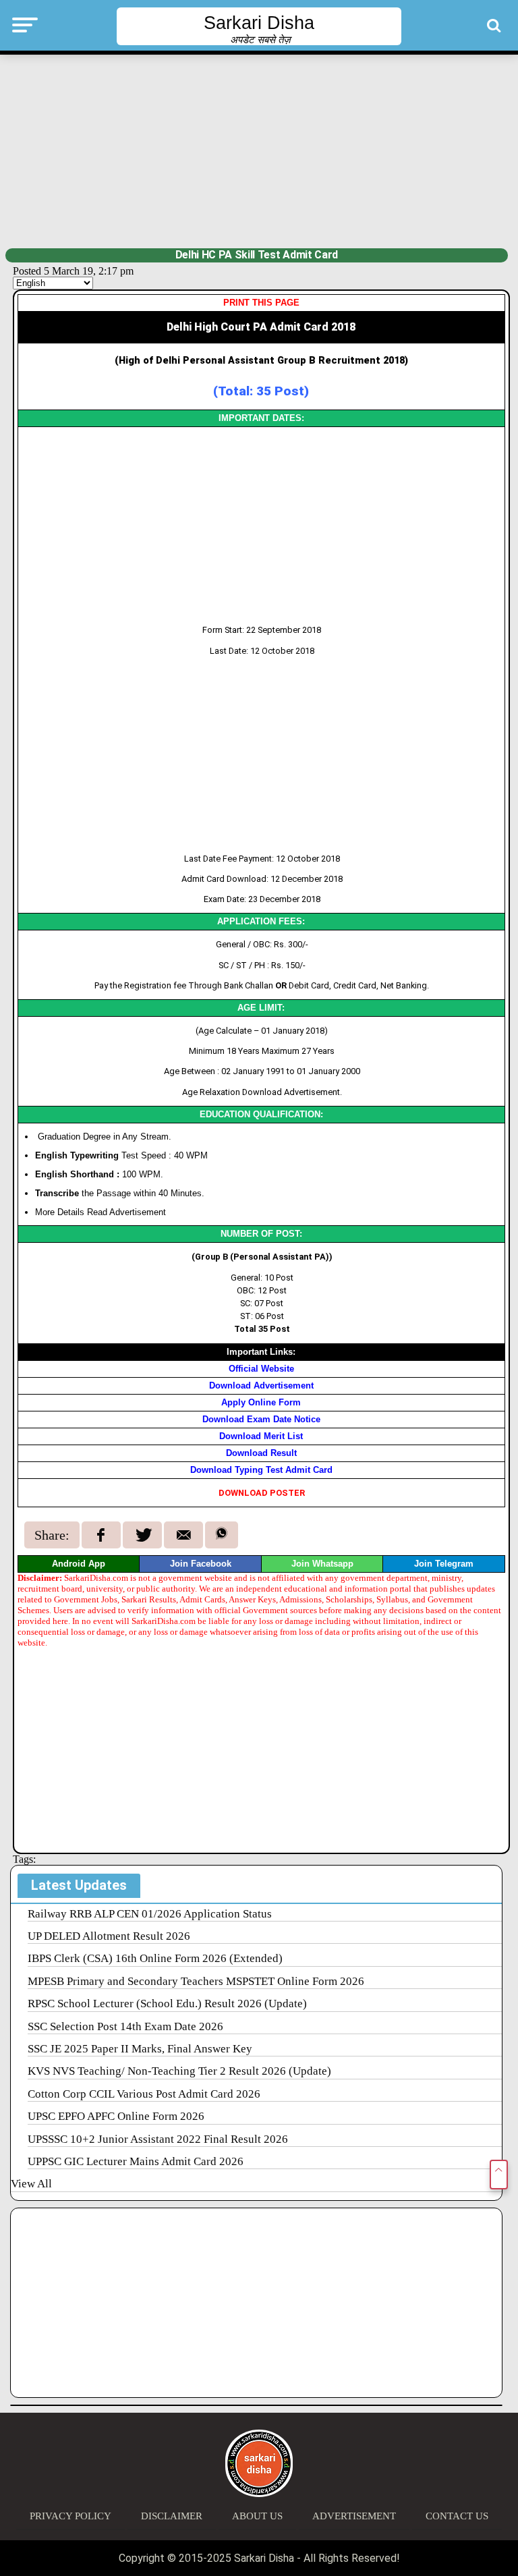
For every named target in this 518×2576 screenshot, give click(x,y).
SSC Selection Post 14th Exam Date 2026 (125, 2026)
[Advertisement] (259, 150)
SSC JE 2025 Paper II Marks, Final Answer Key (140, 2049)
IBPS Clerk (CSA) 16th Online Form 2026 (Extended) (155, 1958)
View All (31, 2184)
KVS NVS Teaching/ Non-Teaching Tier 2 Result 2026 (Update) (179, 2071)
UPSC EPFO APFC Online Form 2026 (116, 2116)
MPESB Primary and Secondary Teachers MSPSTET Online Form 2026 (196, 1981)
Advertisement (354, 2516)
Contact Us (457, 2516)
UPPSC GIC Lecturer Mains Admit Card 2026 (136, 2161)
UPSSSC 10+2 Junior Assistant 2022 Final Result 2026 (158, 2139)
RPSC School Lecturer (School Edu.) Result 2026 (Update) (167, 2004)
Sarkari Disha (259, 23)
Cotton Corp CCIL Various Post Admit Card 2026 (144, 2094)
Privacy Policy (70, 2516)
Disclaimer (172, 2516)
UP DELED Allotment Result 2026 (109, 1936)
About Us (257, 2516)
